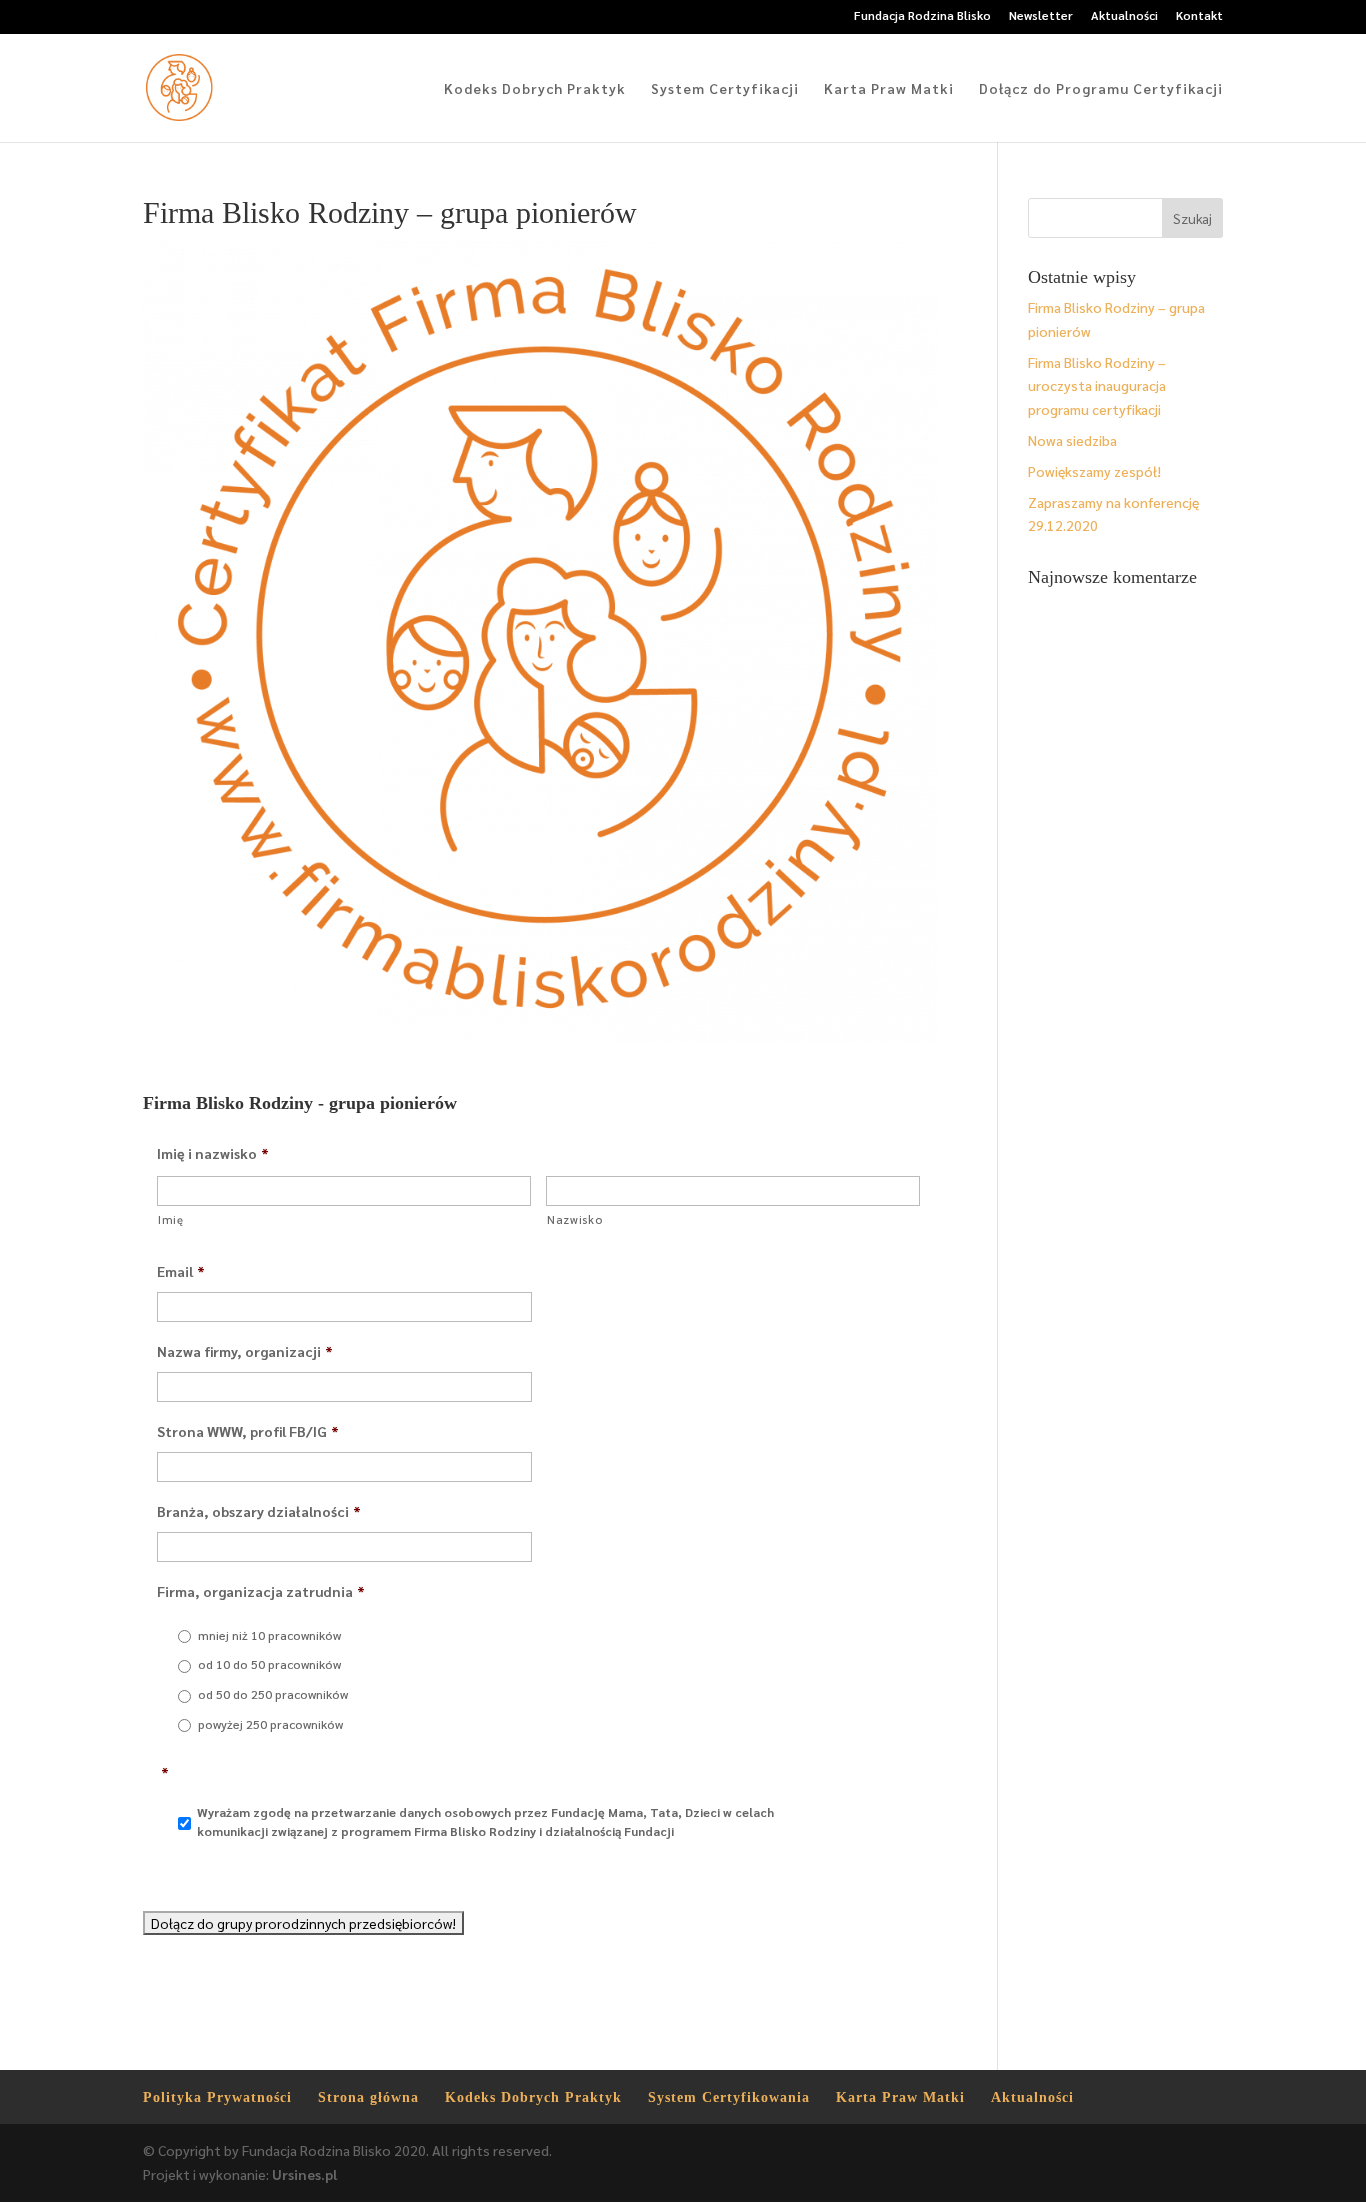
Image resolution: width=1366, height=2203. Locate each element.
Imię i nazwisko (213, 1153)
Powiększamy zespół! (1094, 471)
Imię (171, 1219)
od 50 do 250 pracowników (273, 1694)
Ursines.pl (304, 2174)
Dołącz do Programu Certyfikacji (1101, 89)
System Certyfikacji (725, 89)
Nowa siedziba (1072, 440)
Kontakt (1199, 16)
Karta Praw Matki (889, 89)
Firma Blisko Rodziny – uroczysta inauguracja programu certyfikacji (1097, 386)
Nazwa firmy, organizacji (245, 1351)
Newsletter (1041, 16)
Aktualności (1124, 16)
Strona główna (368, 2097)
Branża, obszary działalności (259, 1511)
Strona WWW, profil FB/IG (248, 1431)
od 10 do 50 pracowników (269, 1664)
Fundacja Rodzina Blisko (922, 16)
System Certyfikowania (729, 2097)
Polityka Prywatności (217, 2097)
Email (181, 1271)
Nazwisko (574, 1219)
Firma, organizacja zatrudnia (261, 1591)
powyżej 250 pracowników (270, 1724)
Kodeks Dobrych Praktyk (535, 89)
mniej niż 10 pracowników (269, 1635)
